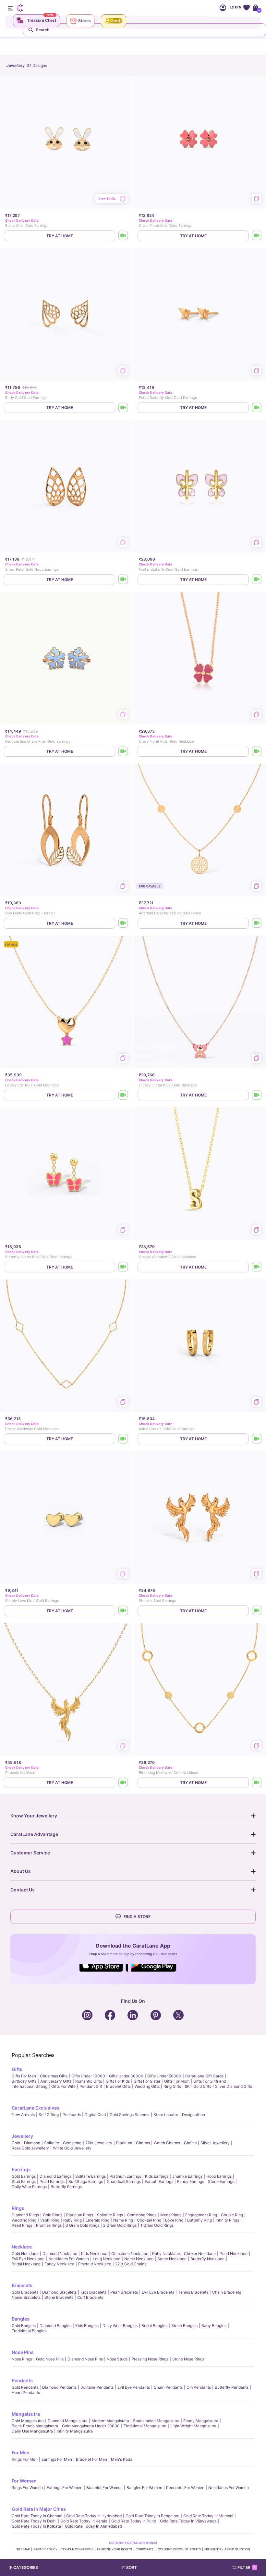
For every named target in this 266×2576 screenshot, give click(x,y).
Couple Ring (232, 2215)
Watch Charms (167, 2143)
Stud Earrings (24, 2181)
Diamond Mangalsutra (68, 2421)
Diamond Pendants (59, 2387)
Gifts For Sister (147, 2081)
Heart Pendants (26, 2392)
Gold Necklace (25, 2254)
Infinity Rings (227, 2220)
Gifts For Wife (63, 2086)
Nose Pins (23, 2352)
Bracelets (22, 2285)
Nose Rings (22, 2359)
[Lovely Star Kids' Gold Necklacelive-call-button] (123, 1095)
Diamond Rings (25, 2215)
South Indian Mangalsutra (156, 2421)
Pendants (22, 2380)
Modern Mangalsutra (110, 2421)
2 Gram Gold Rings (120, 2225)
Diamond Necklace (60, 2254)
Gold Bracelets (25, 2292)
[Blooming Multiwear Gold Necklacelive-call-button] (257, 1783)
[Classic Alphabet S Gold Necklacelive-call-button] (257, 1267)
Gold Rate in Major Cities (39, 2509)
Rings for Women (27, 2488)
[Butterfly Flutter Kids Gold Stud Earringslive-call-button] (123, 1267)
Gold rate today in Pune (134, 2521)
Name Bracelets (26, 2297)
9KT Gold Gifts (198, 2086)
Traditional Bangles (29, 2331)
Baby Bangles (214, 2326)
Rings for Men (25, 2459)
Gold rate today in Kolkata (36, 2526)
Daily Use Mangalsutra (32, 2431)
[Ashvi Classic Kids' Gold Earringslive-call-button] (257, 1439)
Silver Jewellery (215, 2143)
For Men (21, 2452)
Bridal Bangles (154, 2326)
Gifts (17, 2069)
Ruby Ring (73, 2220)
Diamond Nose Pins (85, 2359)
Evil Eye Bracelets (158, 2292)
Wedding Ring (24, 2220)
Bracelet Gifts (118, 2086)
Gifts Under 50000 (164, 2076)
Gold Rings (53, 2215)
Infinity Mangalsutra (75, 2431)
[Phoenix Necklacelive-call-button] (123, 1783)
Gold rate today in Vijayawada (188, 2521)
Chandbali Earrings (124, 2181)
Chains (190, 2143)
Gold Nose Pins (50, 2359)
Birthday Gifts (24, 2081)
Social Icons (104, 1972)
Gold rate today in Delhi (34, 2521)
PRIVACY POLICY (45, 2549)
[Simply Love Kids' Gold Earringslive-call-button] (123, 1611)
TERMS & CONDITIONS (77, 2549)
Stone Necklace (172, 2259)
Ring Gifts (172, 2086)
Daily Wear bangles (120, 2326)
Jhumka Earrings (187, 2176)
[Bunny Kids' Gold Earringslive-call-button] (123, 236)
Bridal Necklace (26, 2264)
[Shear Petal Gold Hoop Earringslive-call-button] (123, 580)
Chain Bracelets (227, 2292)
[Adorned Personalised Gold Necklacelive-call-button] (257, 923)
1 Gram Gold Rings (157, 2225)
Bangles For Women (144, 2488)
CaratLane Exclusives (36, 2108)
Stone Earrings (221, 2181)
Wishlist (246, 8)
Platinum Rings (80, 2215)
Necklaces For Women (69, 2259)
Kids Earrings (157, 2176)
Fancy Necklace (59, 2264)
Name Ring (123, 2220)
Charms (143, 2143)
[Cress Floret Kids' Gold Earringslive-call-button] (257, 236)
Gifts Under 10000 (88, 2076)
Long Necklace (107, 2259)
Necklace (22, 2247)
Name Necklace (139, 2259)
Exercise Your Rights (115, 2549)
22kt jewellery (99, 2143)
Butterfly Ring (199, 2220)
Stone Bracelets (59, 2297)
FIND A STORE (137, 1917)
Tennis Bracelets (193, 2292)
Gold (16, 2143)
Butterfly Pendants (232, 2387)
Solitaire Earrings (91, 2176)
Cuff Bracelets (90, 2297)
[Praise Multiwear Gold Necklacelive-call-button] (123, 1439)
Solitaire (52, 2143)
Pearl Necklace (234, 2254)
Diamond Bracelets (59, 2292)
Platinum (124, 2143)
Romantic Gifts (89, 2081)
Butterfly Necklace (207, 2259)
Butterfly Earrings (66, 2187)
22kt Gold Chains (131, 2264)
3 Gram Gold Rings (82, 2225)
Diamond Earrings (55, 2176)
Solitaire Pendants (97, 2387)
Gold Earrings (24, 2176)
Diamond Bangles (55, 2326)
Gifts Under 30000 (126, 2076)
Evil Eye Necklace (28, 2259)
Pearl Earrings (52, 2181)
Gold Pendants (25, 2387)
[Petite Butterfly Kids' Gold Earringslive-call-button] (257, 408)
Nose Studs (117, 2359)
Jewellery (22, 2136)
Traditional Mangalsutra (145, 2426)
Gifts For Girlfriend (210, 2081)
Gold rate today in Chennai (37, 2516)
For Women (24, 2481)
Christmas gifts (54, 2076)
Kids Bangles (87, 2326)
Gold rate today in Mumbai (208, 2516)
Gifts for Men (24, 2076)
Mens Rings (171, 2215)
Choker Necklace (200, 2254)
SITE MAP (23, 2549)
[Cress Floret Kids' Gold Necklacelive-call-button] (257, 751)
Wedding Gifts (147, 2086)
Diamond (32, 2143)
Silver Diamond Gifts (234, 2086)
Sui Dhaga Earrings (86, 2181)
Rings (18, 2208)
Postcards (72, 2115)
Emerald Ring (97, 2220)
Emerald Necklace (95, 2264)
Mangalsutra (26, 2414)
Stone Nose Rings (188, 2359)
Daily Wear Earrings (29, 2187)
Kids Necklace (94, 2254)
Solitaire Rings (110, 2215)
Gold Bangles (24, 2326)
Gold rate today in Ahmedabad (93, 2526)
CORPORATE (145, 2549)
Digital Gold (95, 2115)
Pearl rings (22, 2225)
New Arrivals (23, 2115)
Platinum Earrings (125, 2176)
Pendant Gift (91, 2086)
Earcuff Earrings (159, 2181)
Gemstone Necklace (130, 2254)
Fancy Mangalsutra (201, 2421)
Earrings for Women (65, 2488)
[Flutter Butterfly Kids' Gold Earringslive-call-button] (257, 580)
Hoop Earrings (219, 2176)
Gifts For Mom (177, 2081)
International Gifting (30, 2086)
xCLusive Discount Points (179, 2549)
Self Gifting (49, 2115)
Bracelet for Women (104, 2488)
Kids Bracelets (93, 2292)
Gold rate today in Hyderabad (94, 2516)
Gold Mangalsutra (28, 2421)
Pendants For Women (185, 2488)
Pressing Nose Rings (150, 2359)
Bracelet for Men (91, 2459)
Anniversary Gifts (56, 2081)
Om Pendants (199, 2387)
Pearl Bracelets (124, 2292)
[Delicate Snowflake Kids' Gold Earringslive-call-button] (123, 751)
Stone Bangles (184, 2326)
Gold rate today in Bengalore (152, 2516)
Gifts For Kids (118, 2081)
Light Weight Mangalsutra (193, 2426)
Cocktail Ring (149, 2220)
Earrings (21, 2169)
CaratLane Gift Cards (204, 2076)
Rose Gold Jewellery (30, 2148)
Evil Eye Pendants (134, 2387)
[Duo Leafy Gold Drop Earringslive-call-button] (123, 923)
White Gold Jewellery (72, 2148)
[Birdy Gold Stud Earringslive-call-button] (123, 408)
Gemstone (72, 2143)
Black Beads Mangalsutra (35, 2426)
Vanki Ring (50, 2220)
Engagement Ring (201, 2215)
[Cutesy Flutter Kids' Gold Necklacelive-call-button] (257, 1095)
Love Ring (174, 2220)
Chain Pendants (168, 2387)
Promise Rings (49, 2225)
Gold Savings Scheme (130, 2115)
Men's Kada (122, 2459)
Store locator (166, 2115)
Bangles (21, 2319)
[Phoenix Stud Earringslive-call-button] (257, 1611)
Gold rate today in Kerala (84, 2521)
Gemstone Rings (142, 2215)
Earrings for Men (57, 2459)
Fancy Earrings (191, 2181)
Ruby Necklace (166, 2254)
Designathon (193, 2115)
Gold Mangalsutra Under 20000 (91, 2426)
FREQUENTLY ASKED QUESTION (227, 2549)
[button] (146, 2568)
